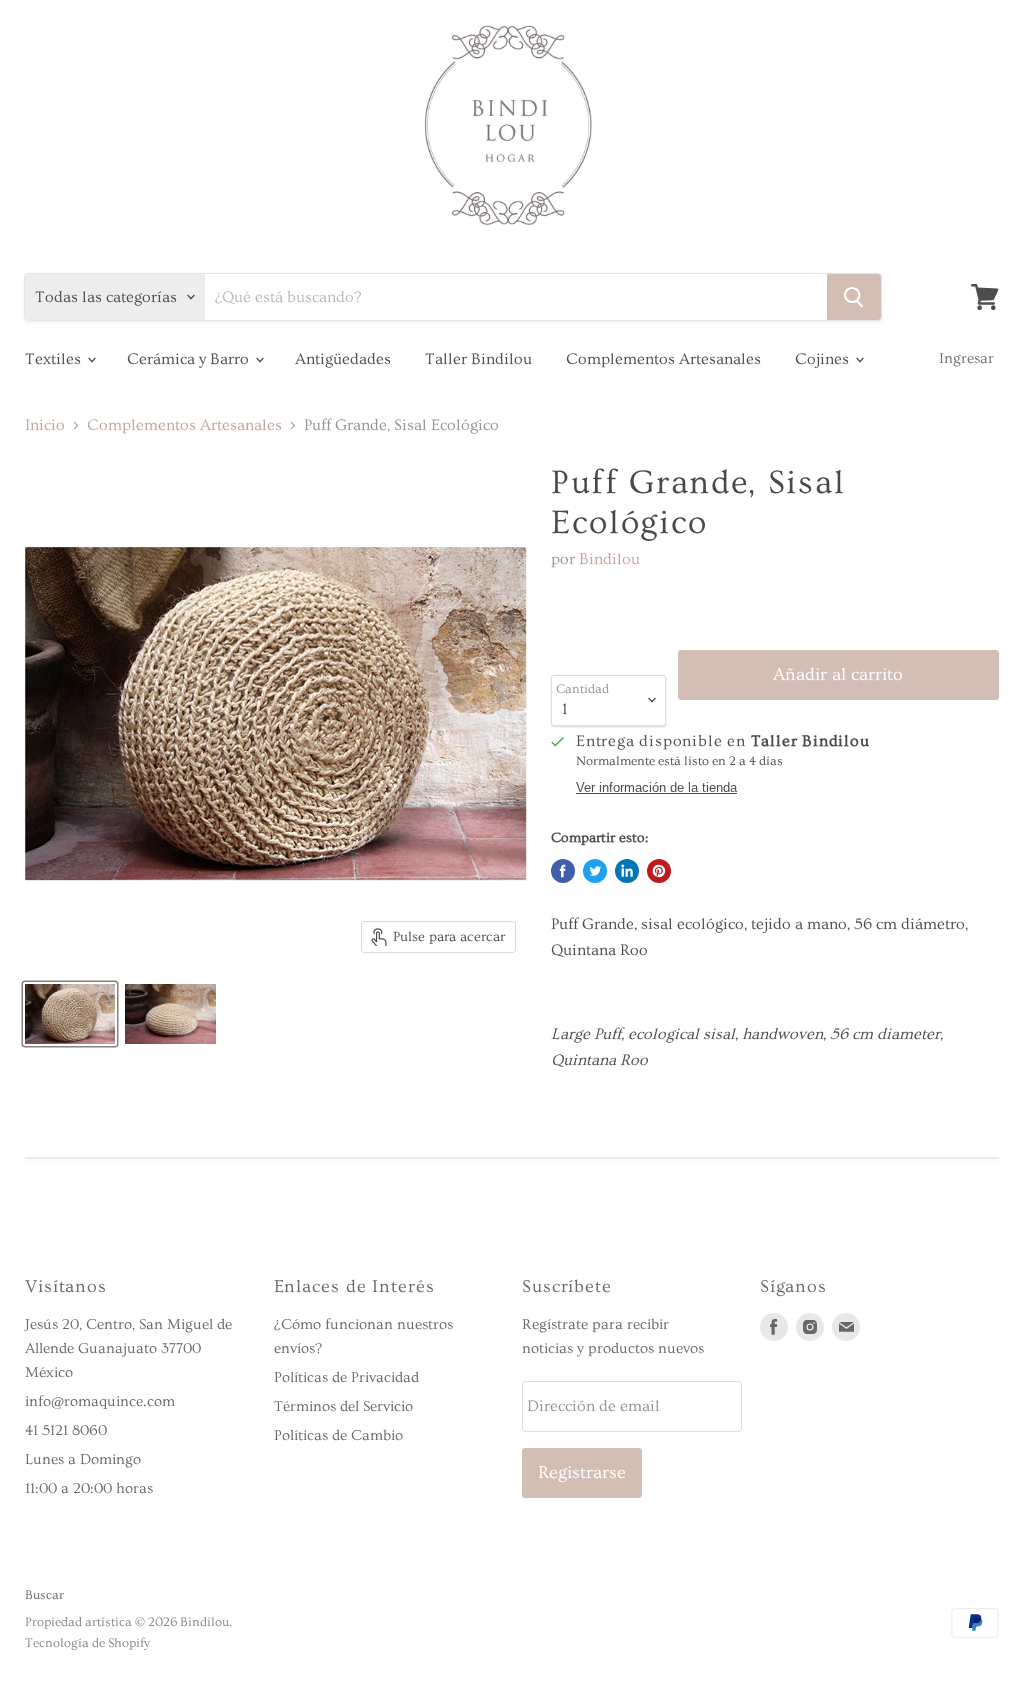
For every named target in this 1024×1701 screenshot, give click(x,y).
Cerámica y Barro (190, 359)
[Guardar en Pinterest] (659, 871)
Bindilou (609, 559)
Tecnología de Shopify (87, 1643)
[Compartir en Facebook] (563, 871)
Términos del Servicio (343, 1406)
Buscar (44, 1595)
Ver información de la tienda (656, 788)
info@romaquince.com (100, 1401)
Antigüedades (343, 359)
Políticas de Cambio (338, 1435)
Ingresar (966, 358)
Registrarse (582, 1472)
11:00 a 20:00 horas (89, 1488)
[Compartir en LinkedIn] (627, 871)
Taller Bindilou (478, 359)
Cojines (824, 359)
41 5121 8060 (66, 1430)
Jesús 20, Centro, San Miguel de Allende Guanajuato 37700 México (128, 1348)
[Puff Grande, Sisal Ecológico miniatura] (70, 1014)
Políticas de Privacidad (346, 1377)
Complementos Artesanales (663, 359)
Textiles (55, 359)
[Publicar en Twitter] (595, 871)
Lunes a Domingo (83, 1459)
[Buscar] (854, 297)
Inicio (45, 425)
